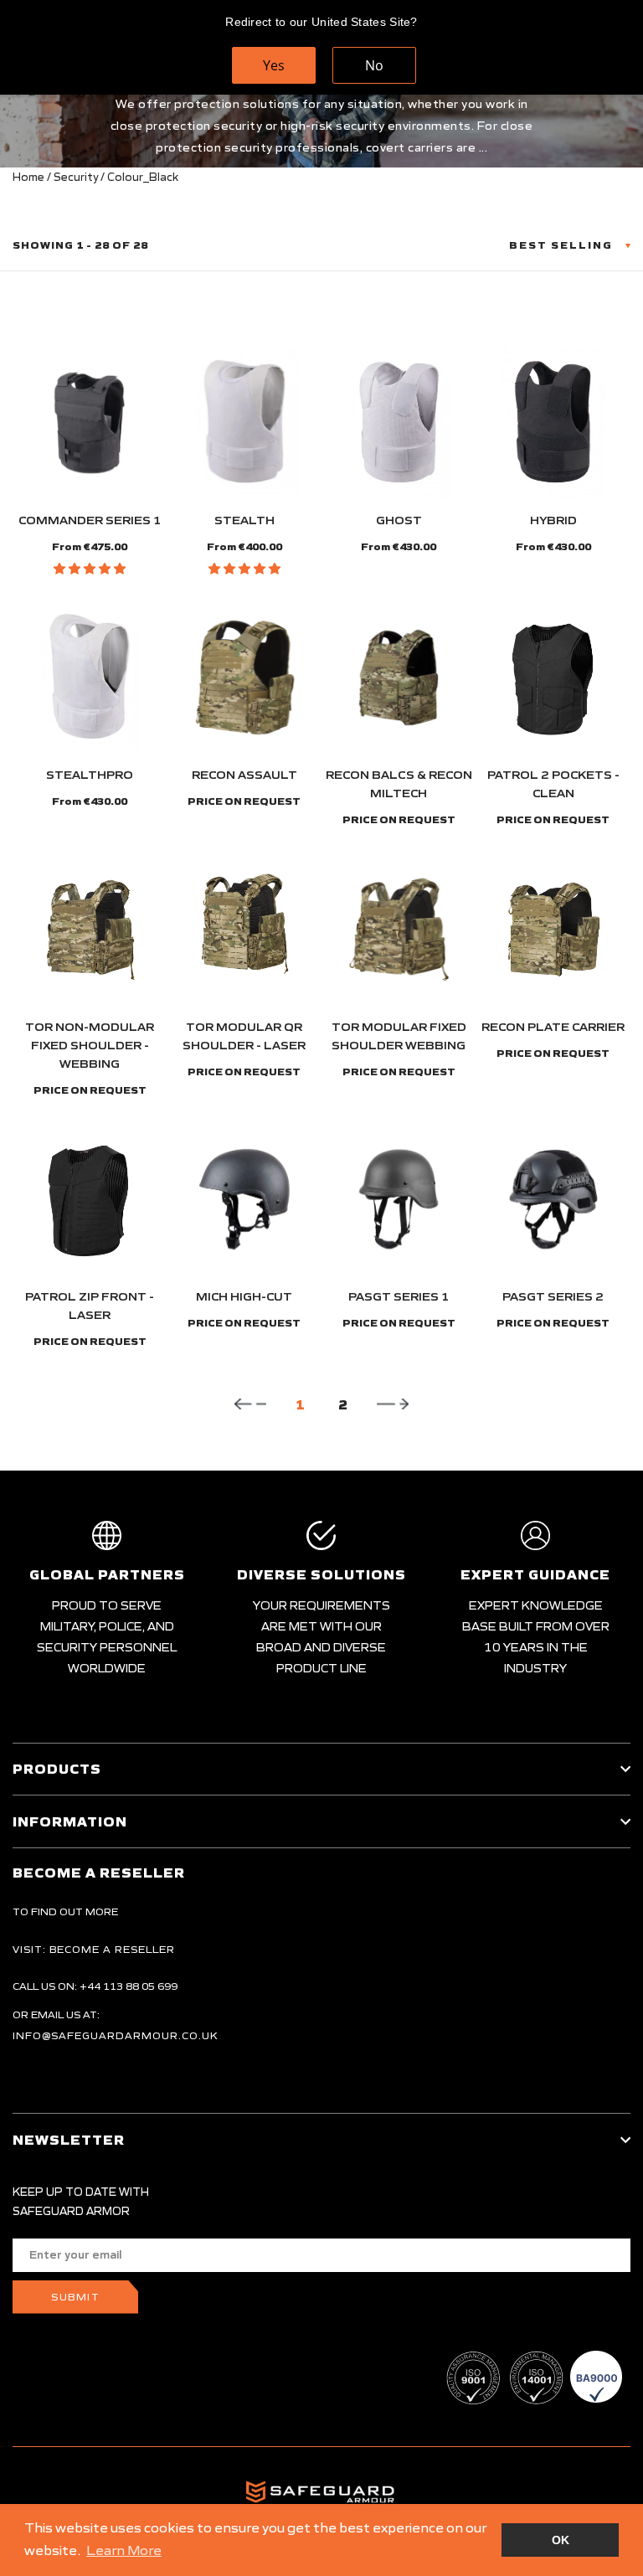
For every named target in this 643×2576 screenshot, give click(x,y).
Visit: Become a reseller (94, 1949)
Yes (274, 65)
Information (70, 1821)
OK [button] (561, 2540)
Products (57, 1769)
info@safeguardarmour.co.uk (116, 2035)
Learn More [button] (124, 2550)
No (374, 65)
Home (28, 177)
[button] (90, 569)
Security (76, 177)
